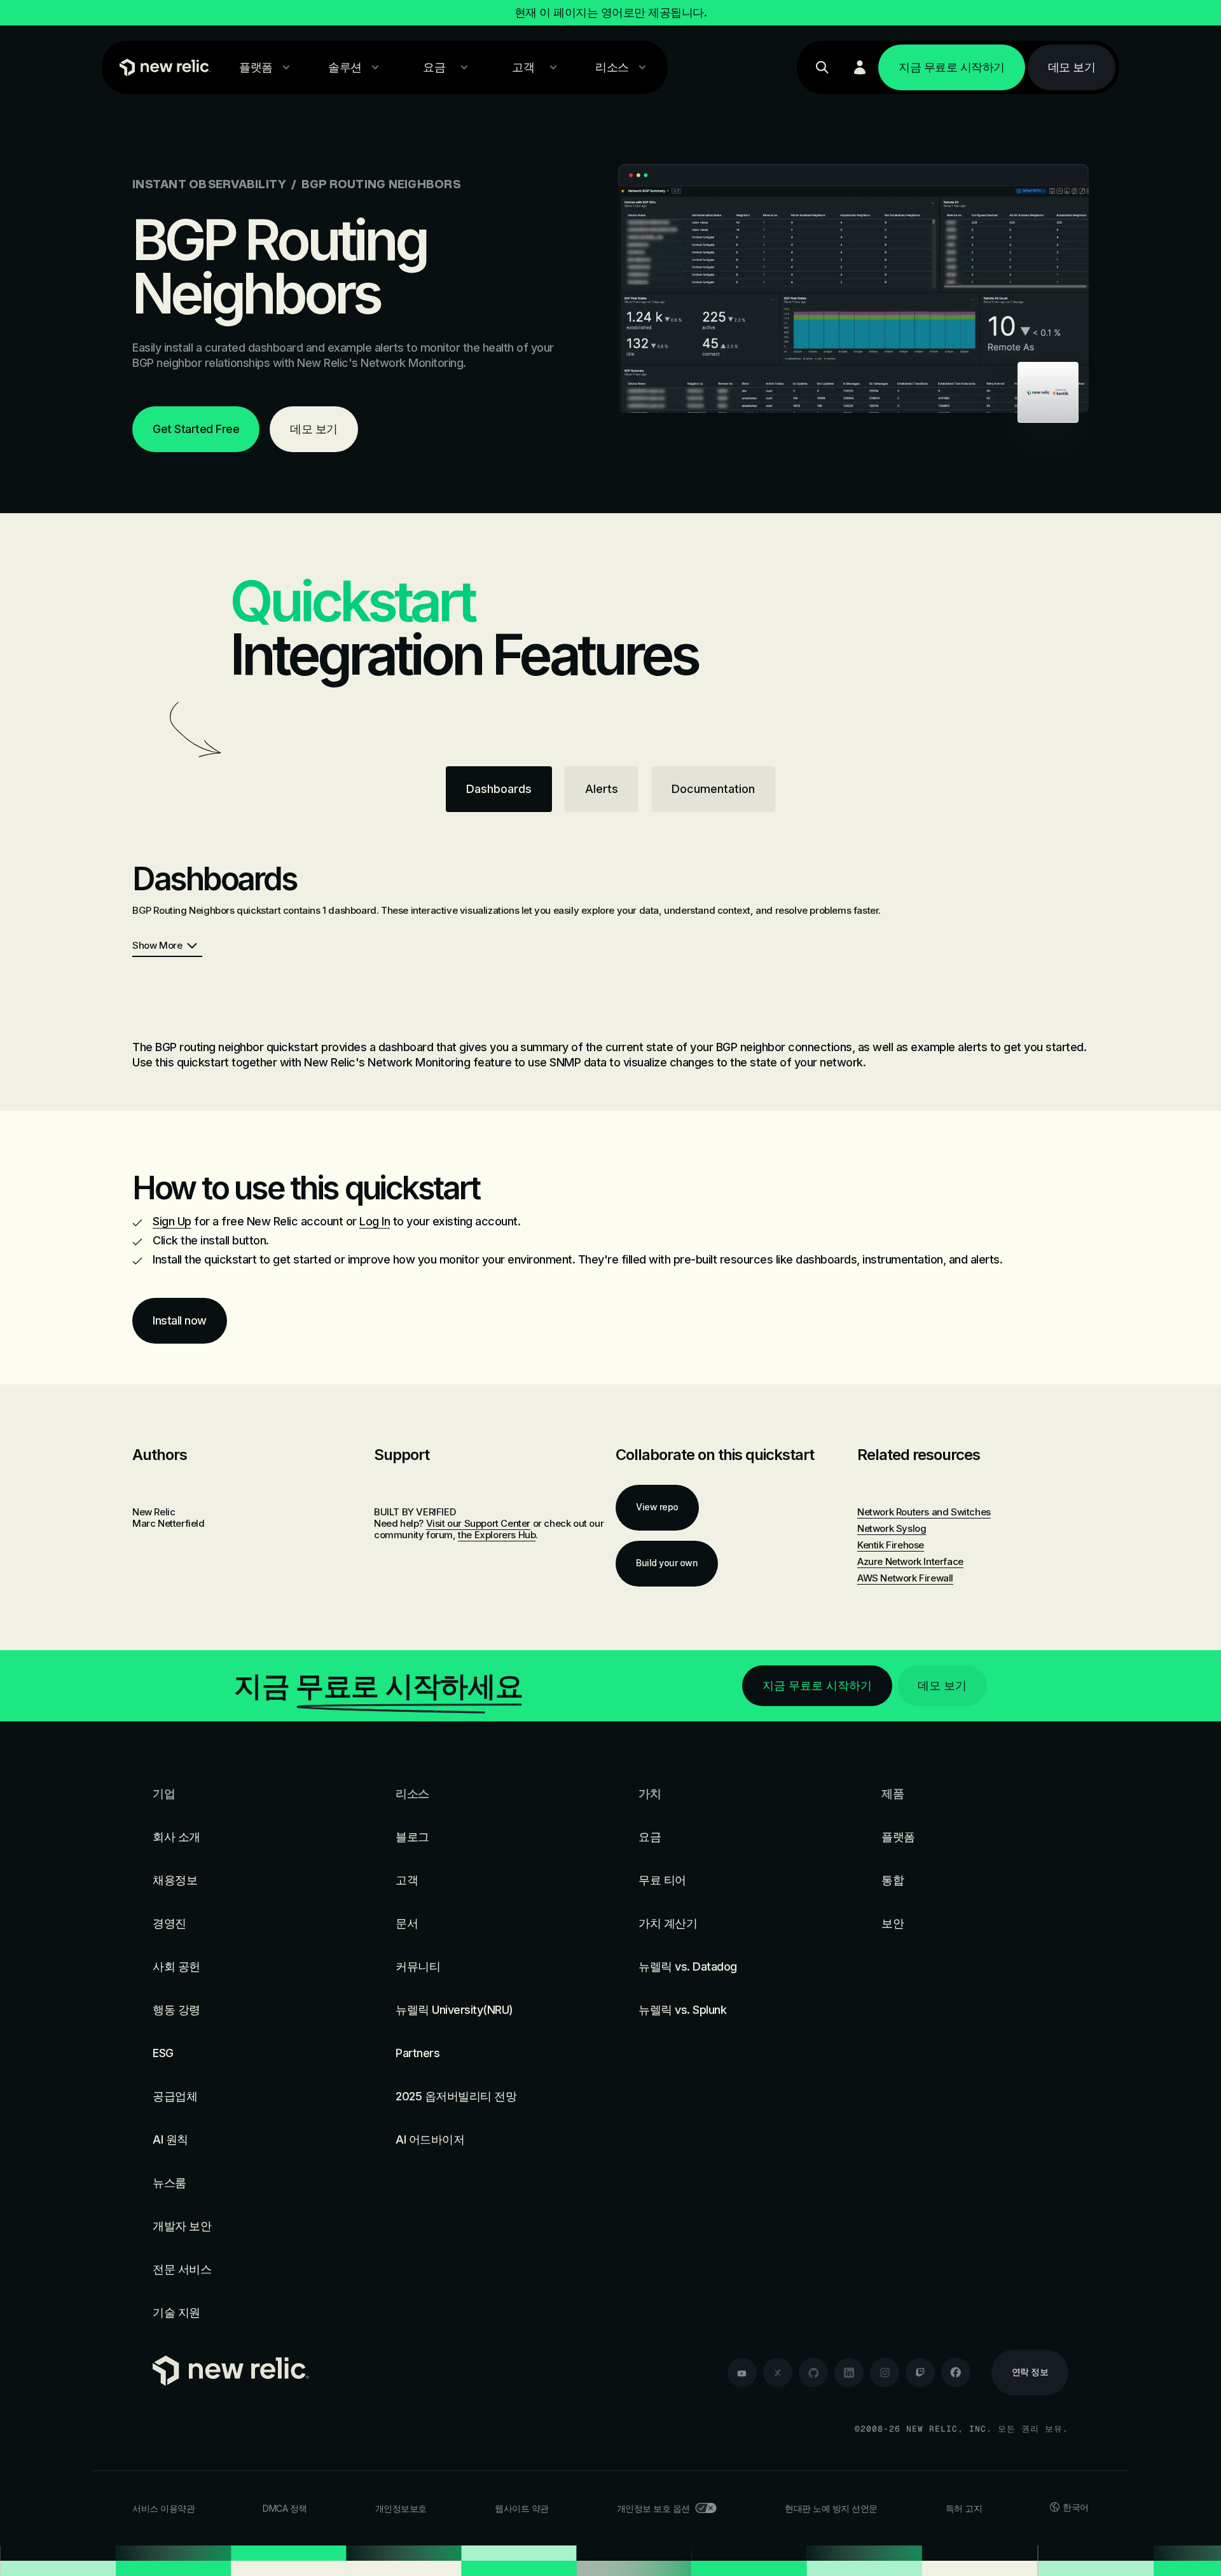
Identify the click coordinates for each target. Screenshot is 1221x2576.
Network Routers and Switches (924, 1512)
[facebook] (956, 2373)
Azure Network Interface (910, 1561)
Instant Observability (209, 184)
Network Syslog (892, 1528)
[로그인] (860, 67)
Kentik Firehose (891, 1545)
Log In (375, 1221)
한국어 (1076, 2507)
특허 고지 (964, 2508)
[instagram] (885, 2373)
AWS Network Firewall (905, 1578)
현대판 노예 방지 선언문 (831, 2508)
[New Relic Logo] (162, 67)
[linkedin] (849, 2373)
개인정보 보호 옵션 (653, 2508)
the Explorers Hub (497, 1535)
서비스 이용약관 (163, 2508)
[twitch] (920, 2373)
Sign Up (172, 1221)
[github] (813, 2373)
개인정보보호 (401, 2508)
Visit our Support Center (478, 1523)
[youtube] (742, 2373)
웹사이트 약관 (522, 2508)
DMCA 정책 (285, 2508)
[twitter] (778, 2373)
